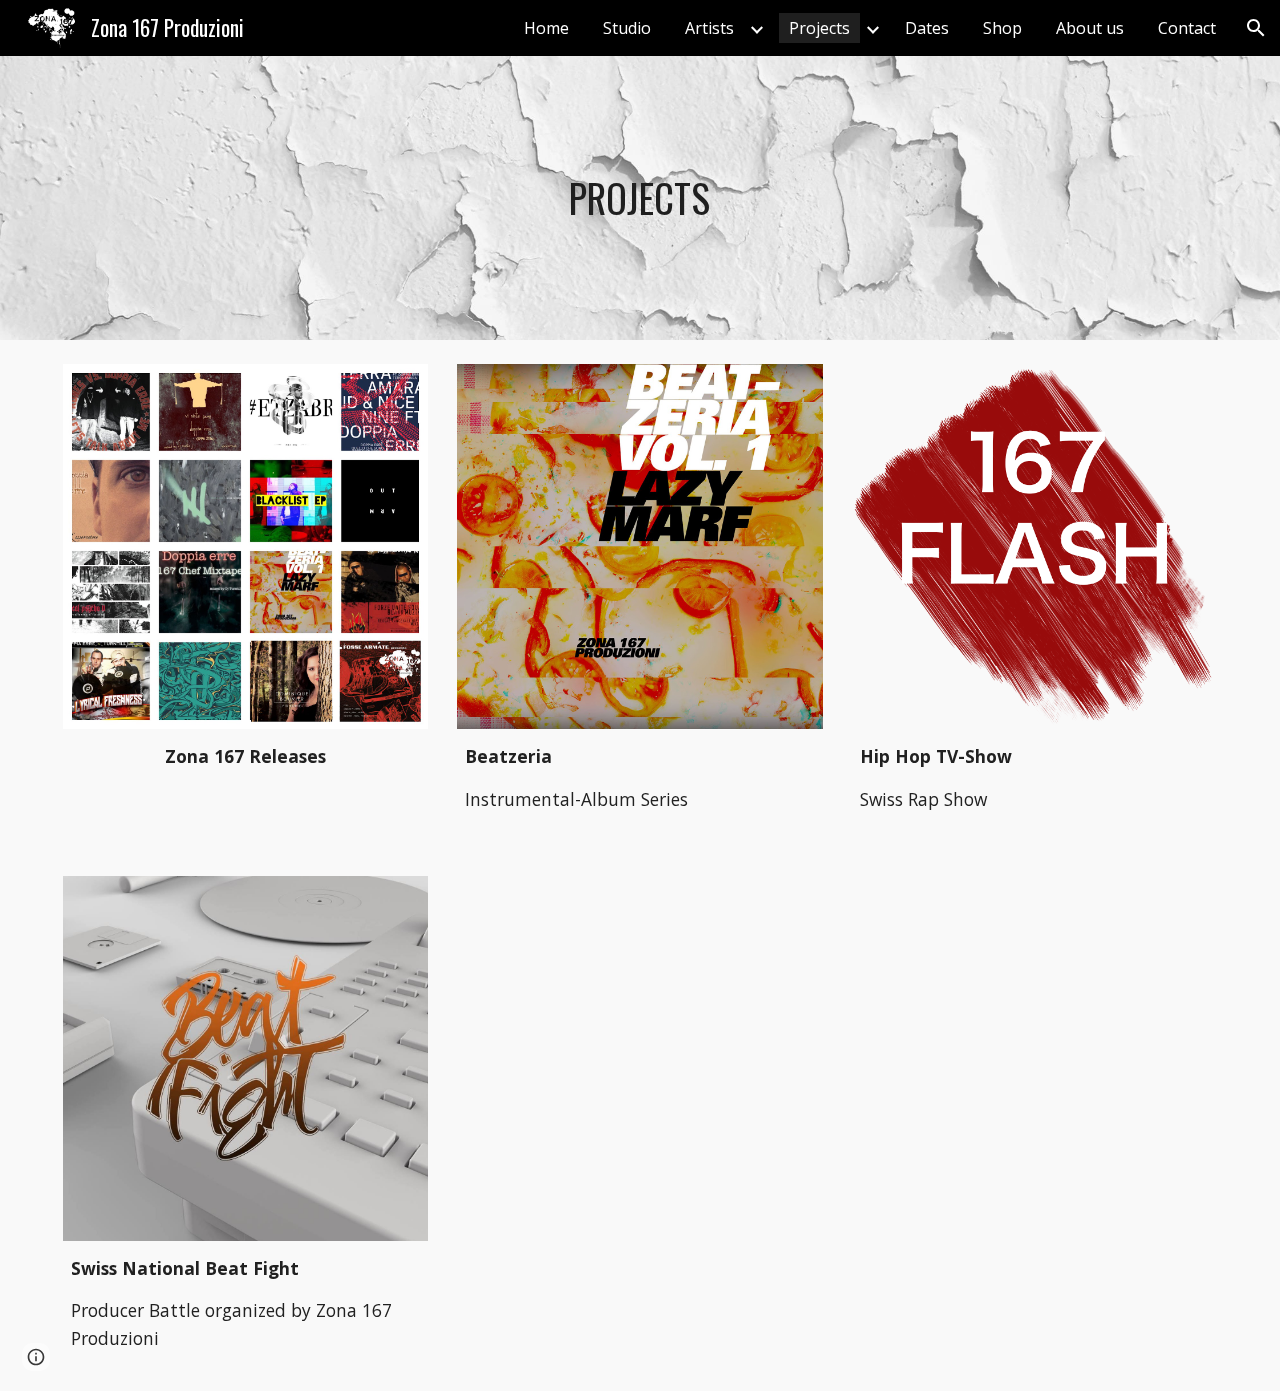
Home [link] (546, 28)
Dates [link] (927, 28)
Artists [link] (709, 28)
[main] (640, 198)
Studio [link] (627, 28)
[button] (1256, 28)
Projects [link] (819, 28)
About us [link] (1090, 28)
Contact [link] (1187, 28)
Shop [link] (1002, 28)
